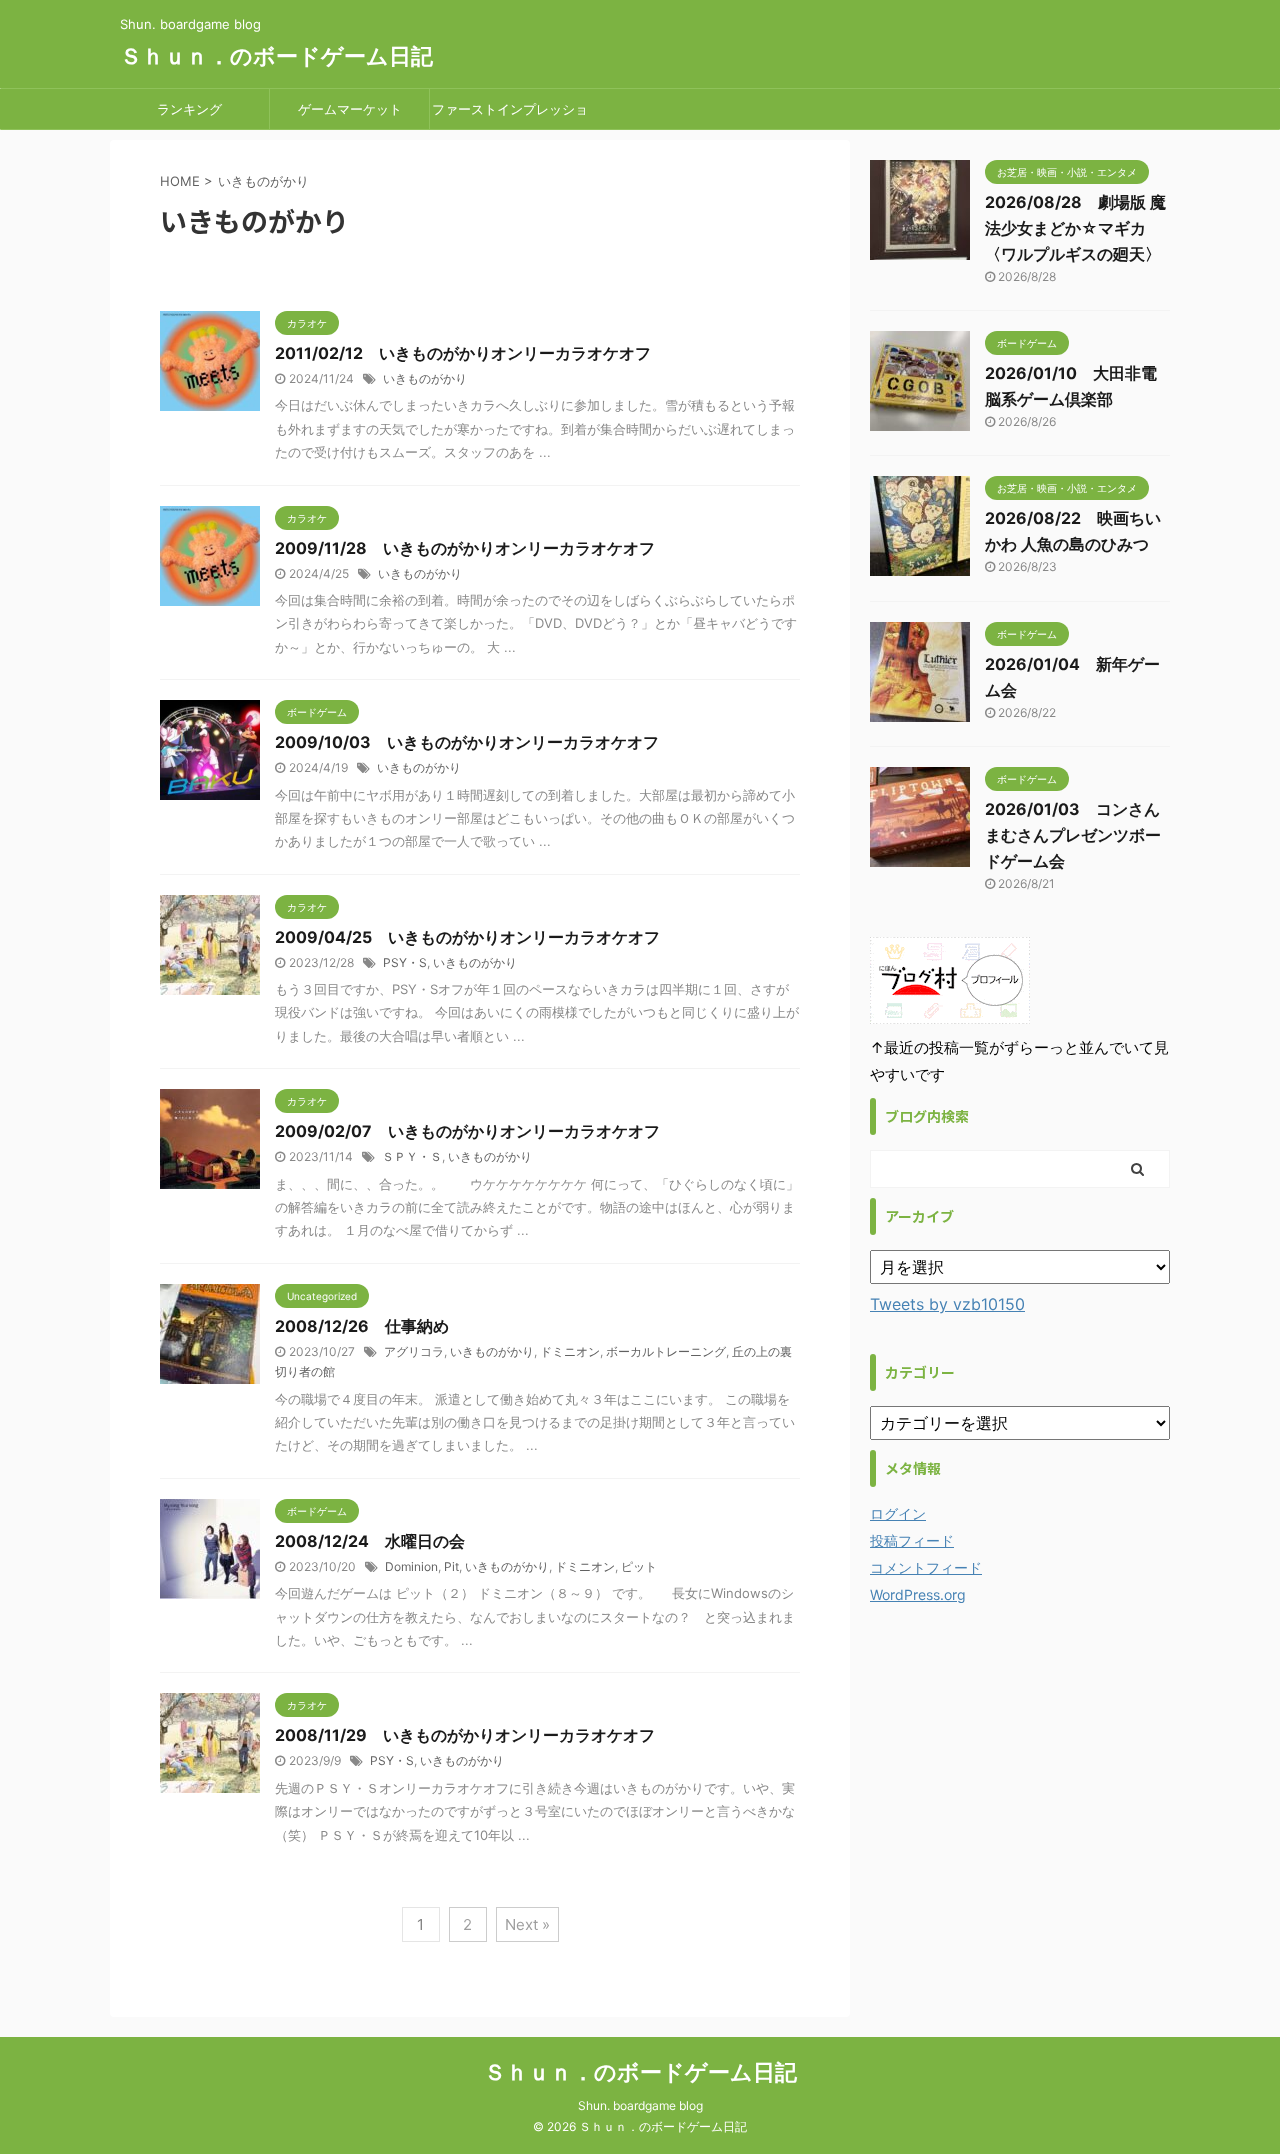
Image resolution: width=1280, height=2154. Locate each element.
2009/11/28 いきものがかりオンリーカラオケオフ (465, 548)
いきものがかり (425, 378)
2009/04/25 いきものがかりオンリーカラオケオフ (467, 937)
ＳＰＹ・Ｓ (412, 1156)
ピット (639, 1566)
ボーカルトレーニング (666, 1351)
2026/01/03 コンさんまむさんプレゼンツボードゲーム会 (1073, 835)
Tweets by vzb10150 (947, 1304)
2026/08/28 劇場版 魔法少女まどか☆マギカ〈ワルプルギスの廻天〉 (1075, 228)
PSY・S (405, 962)
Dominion (411, 1566)
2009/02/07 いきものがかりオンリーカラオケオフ (467, 1131)
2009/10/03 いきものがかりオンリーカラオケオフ (467, 742)
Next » (527, 1924)
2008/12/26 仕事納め (362, 1326)
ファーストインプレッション (510, 115)
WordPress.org (918, 1594)
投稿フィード (912, 1540)
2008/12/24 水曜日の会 (370, 1541)
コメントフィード (926, 1567)
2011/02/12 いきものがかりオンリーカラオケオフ (463, 353)
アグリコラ (414, 1351)
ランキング (189, 109)
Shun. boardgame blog (640, 2105)
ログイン (898, 1513)
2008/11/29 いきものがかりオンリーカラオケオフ (465, 1735)
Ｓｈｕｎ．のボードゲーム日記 (276, 56)
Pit (451, 1566)
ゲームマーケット (350, 109)
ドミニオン (570, 1351)
